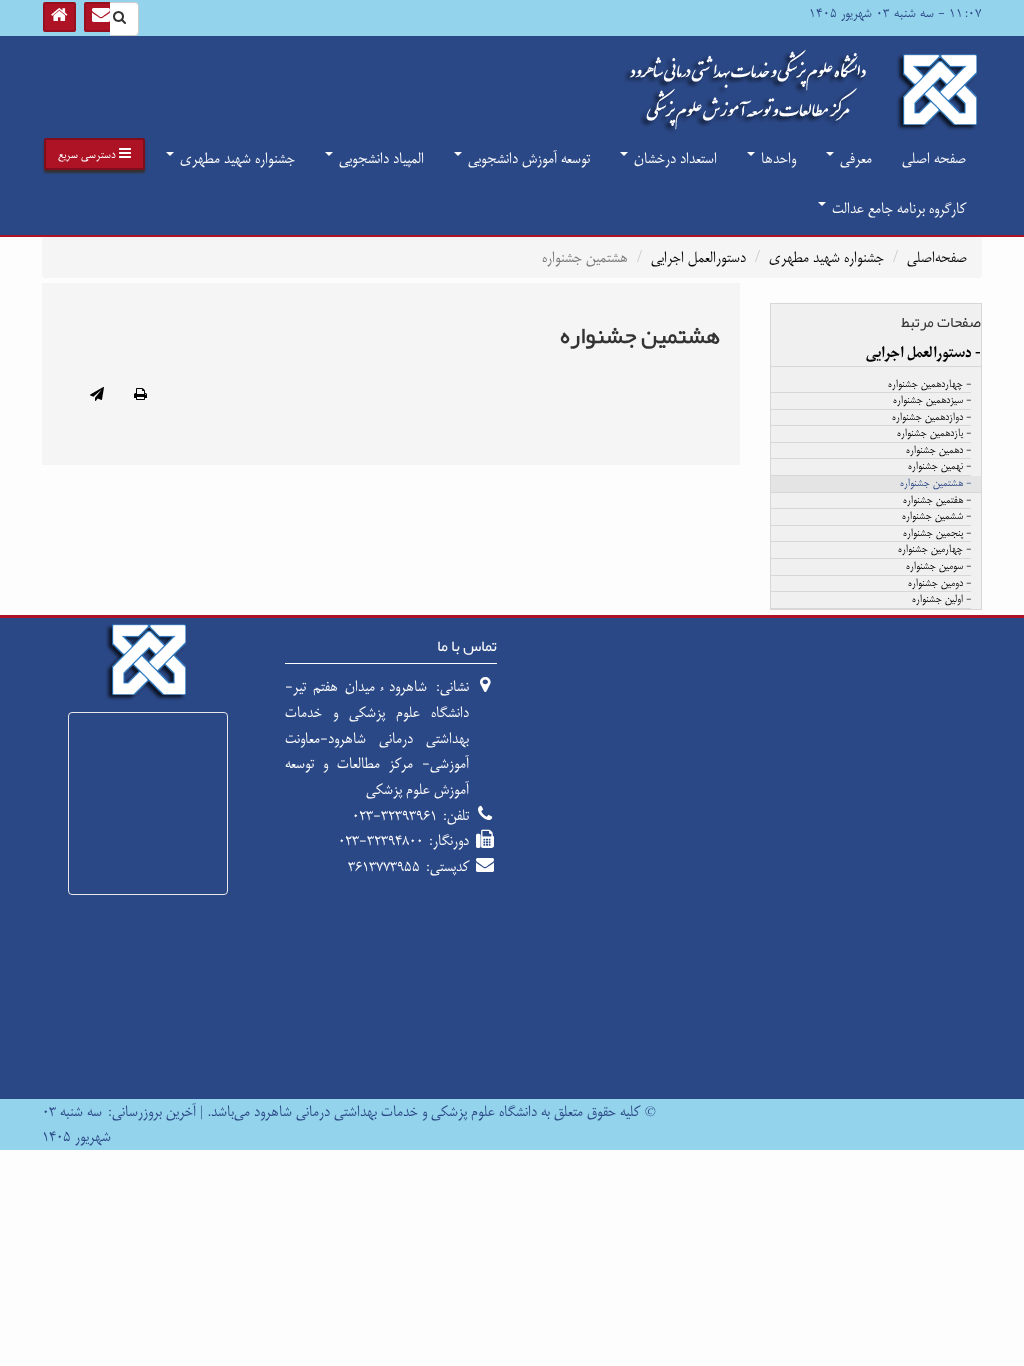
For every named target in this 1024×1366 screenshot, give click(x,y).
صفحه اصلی (934, 158)
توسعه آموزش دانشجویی (527, 158)
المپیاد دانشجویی (379, 158)
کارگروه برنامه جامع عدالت (897, 208)
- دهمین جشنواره (938, 451)
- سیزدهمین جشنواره (932, 401)
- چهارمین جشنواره (934, 550)
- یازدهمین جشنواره (934, 434)
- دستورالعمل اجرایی (923, 353)
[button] (94, 154)
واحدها (776, 158)
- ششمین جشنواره (936, 517)
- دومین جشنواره (939, 584)
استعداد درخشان (673, 158)
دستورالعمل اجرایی (698, 257)
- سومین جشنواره (938, 567)
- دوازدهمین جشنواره (931, 418)
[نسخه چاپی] (140, 396)
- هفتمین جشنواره (937, 501)
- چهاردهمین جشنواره (929, 385)
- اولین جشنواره (941, 600)
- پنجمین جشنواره (937, 534)
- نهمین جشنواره (939, 467)
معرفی (854, 158)
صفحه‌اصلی (937, 257)
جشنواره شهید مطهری (235, 158)
